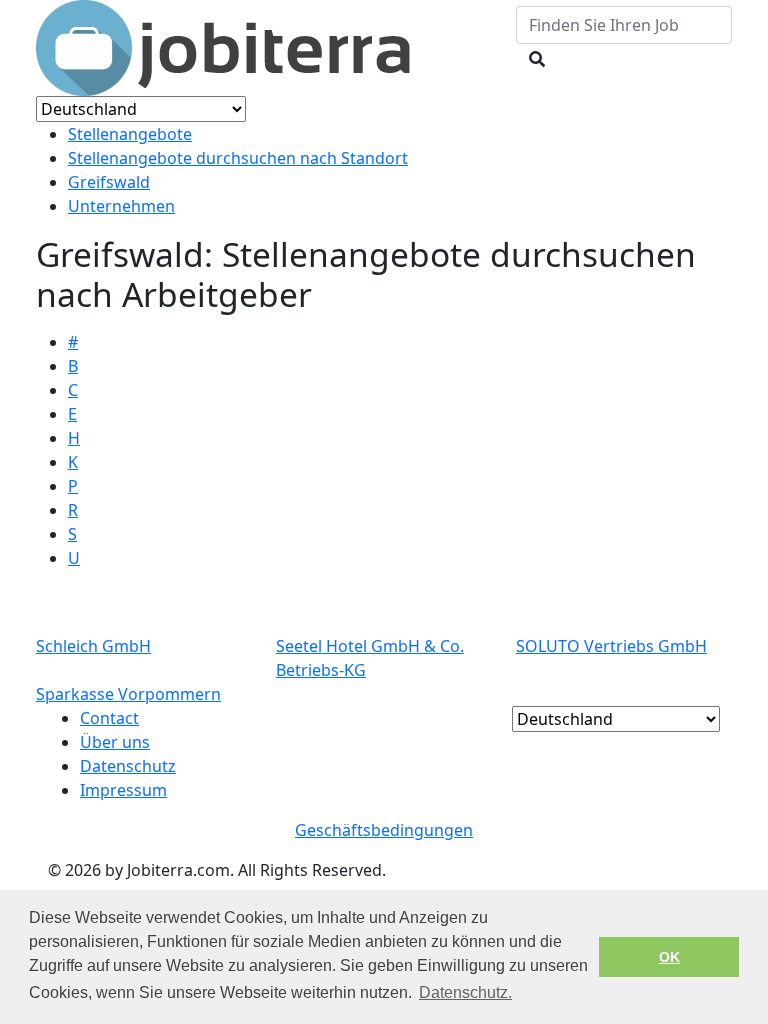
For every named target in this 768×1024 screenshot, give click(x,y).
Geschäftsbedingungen (384, 830)
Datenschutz (128, 766)
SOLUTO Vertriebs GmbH (611, 646)
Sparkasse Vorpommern (128, 694)
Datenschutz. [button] (465, 992)
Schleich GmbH (93, 646)
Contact (109, 718)
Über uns (115, 742)
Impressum (123, 790)
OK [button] (669, 957)
